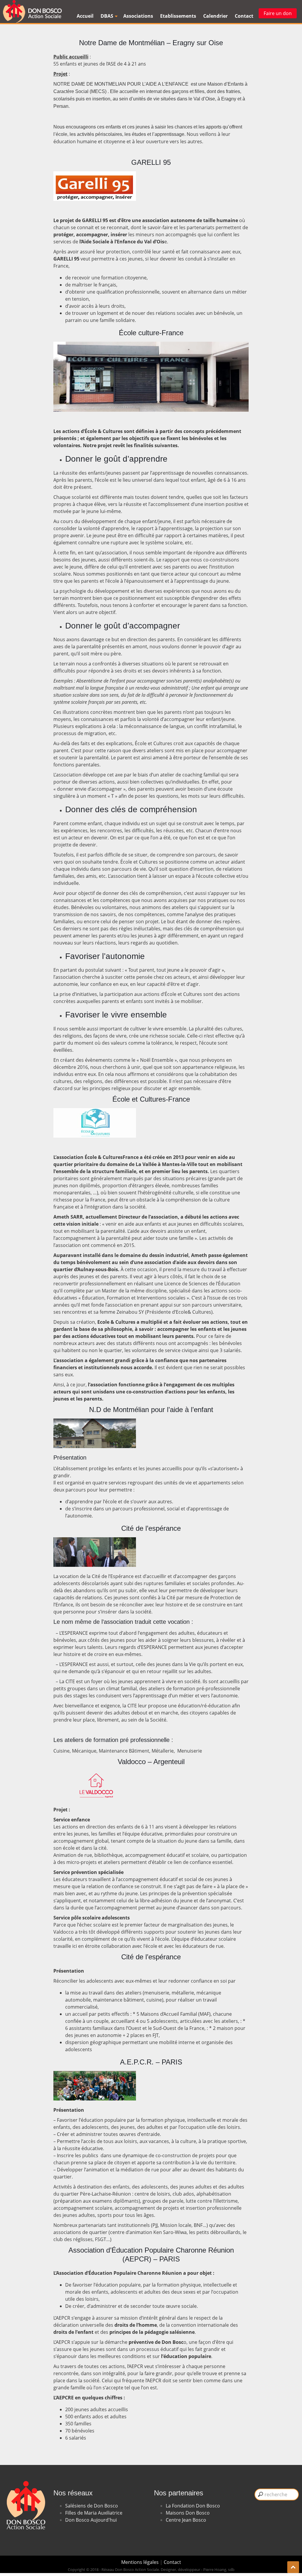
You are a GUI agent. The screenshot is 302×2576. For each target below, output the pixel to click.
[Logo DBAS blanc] (25, 2474)
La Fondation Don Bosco (193, 2506)
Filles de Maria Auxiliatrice (94, 2513)
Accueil (85, 16)
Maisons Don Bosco (188, 2513)
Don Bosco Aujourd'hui (91, 2520)
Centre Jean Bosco (186, 2520)
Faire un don (278, 13)
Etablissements (178, 16)
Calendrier (215, 16)
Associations (138, 16)
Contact (244, 16)
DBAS (107, 16)
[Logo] (32, 12)
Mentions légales (141, 2562)
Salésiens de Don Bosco (92, 2506)
